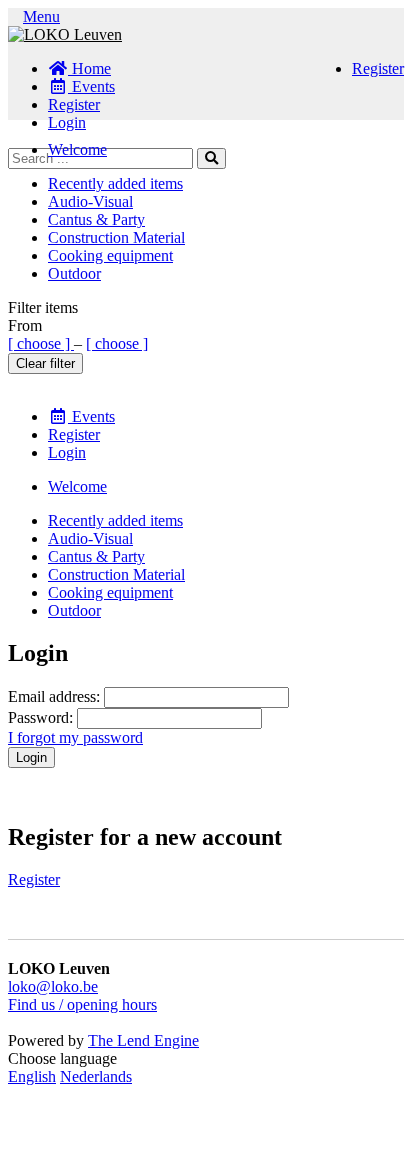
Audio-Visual (90, 201)
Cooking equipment (110, 255)
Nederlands (96, 1076)
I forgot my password (75, 737)
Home (89, 68)
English (32, 1076)
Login (67, 122)
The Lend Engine (143, 1040)
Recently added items (115, 183)
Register (378, 68)
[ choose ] (41, 343)
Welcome (77, 149)
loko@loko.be (53, 986)
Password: (40, 717)
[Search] (211, 158)
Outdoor (74, 273)
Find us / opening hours (82, 1004)
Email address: (54, 696)
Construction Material (116, 237)
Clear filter (45, 363)
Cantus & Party (96, 219)
